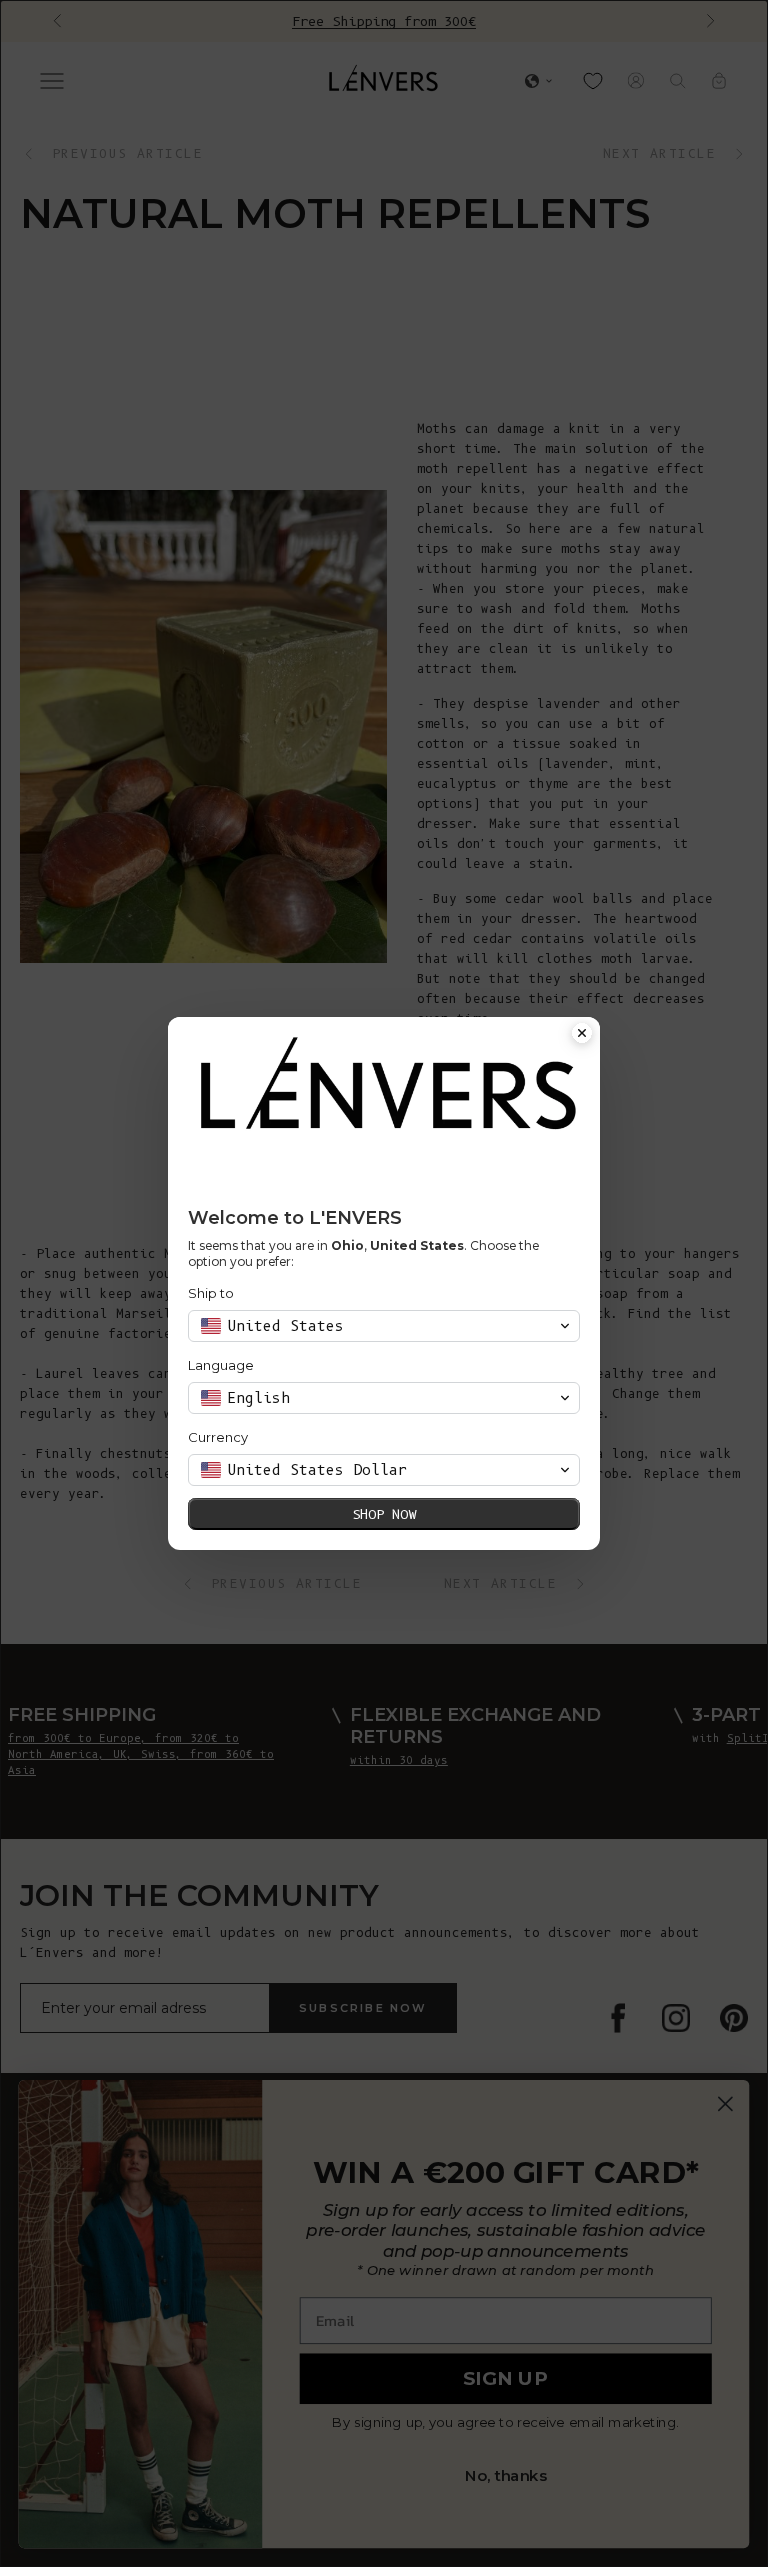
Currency (218, 1437)
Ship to (211, 1293)
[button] (384, 1326)
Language (221, 1365)
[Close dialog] (582, 1035)
